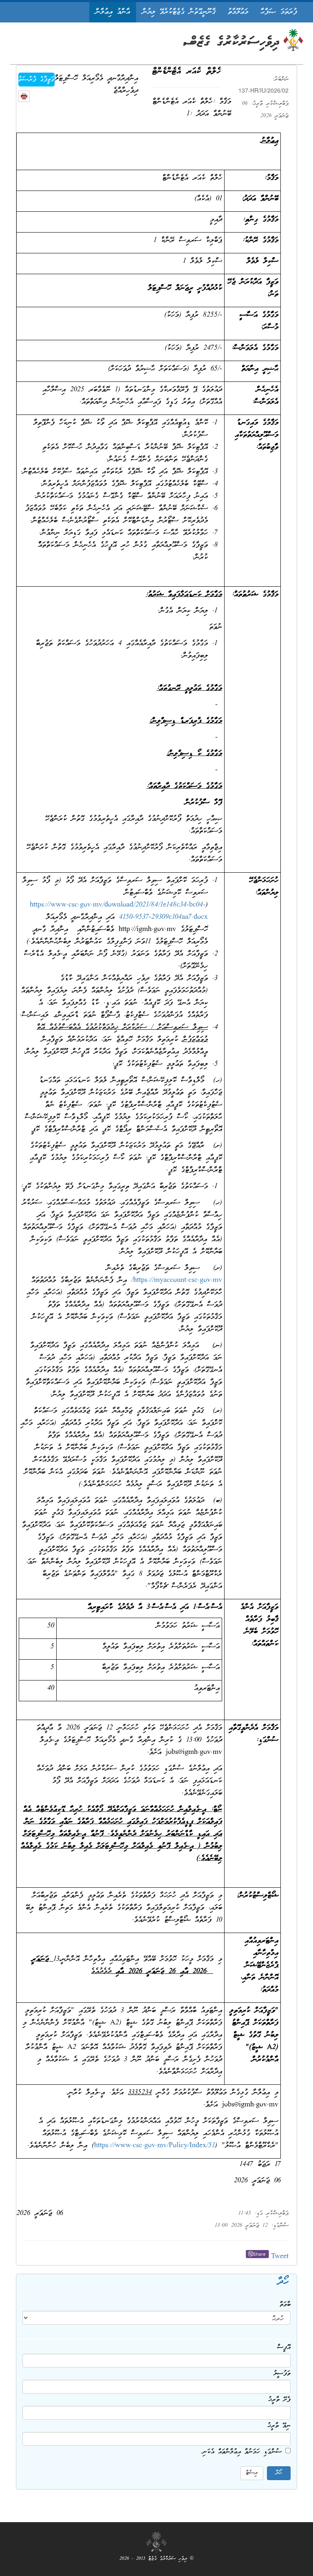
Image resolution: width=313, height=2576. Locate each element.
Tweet (280, 2257)
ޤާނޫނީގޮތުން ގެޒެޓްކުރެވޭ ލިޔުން (179, 12)
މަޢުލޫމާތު (238, 12)
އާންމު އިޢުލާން (113, 12)
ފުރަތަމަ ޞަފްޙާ (279, 12)
